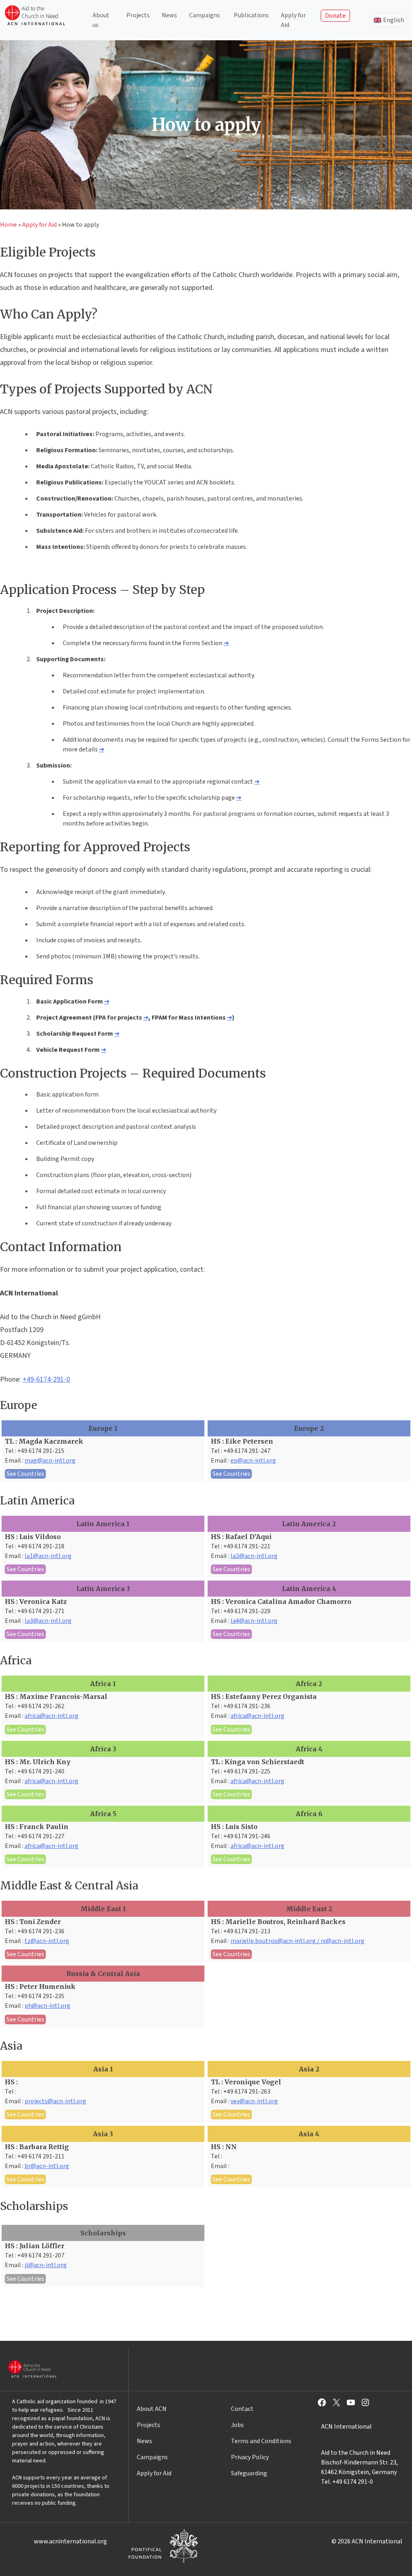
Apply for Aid (293, 20)
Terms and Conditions (261, 2441)
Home (8, 225)
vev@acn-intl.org (254, 2101)
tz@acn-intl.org (47, 1941)
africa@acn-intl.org (51, 1716)
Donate (335, 16)
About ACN (152, 2409)
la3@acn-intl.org (48, 1621)
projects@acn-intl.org (55, 2101)
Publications (251, 15)
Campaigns (205, 15)
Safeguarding (249, 2473)
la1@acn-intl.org (48, 1556)
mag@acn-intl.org (50, 1461)
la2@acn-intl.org (254, 1556)
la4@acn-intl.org (254, 1621)
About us (101, 20)
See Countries (25, 1474)
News (169, 15)
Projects (138, 15)
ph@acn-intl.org (47, 2006)
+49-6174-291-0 (46, 1379)
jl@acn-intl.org (46, 2265)
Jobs (237, 2425)
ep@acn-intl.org (253, 1461)
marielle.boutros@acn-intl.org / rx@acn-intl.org (298, 1941)
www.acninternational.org (70, 2541)
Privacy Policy (250, 2457)
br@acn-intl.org (47, 2166)
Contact (242, 2409)
